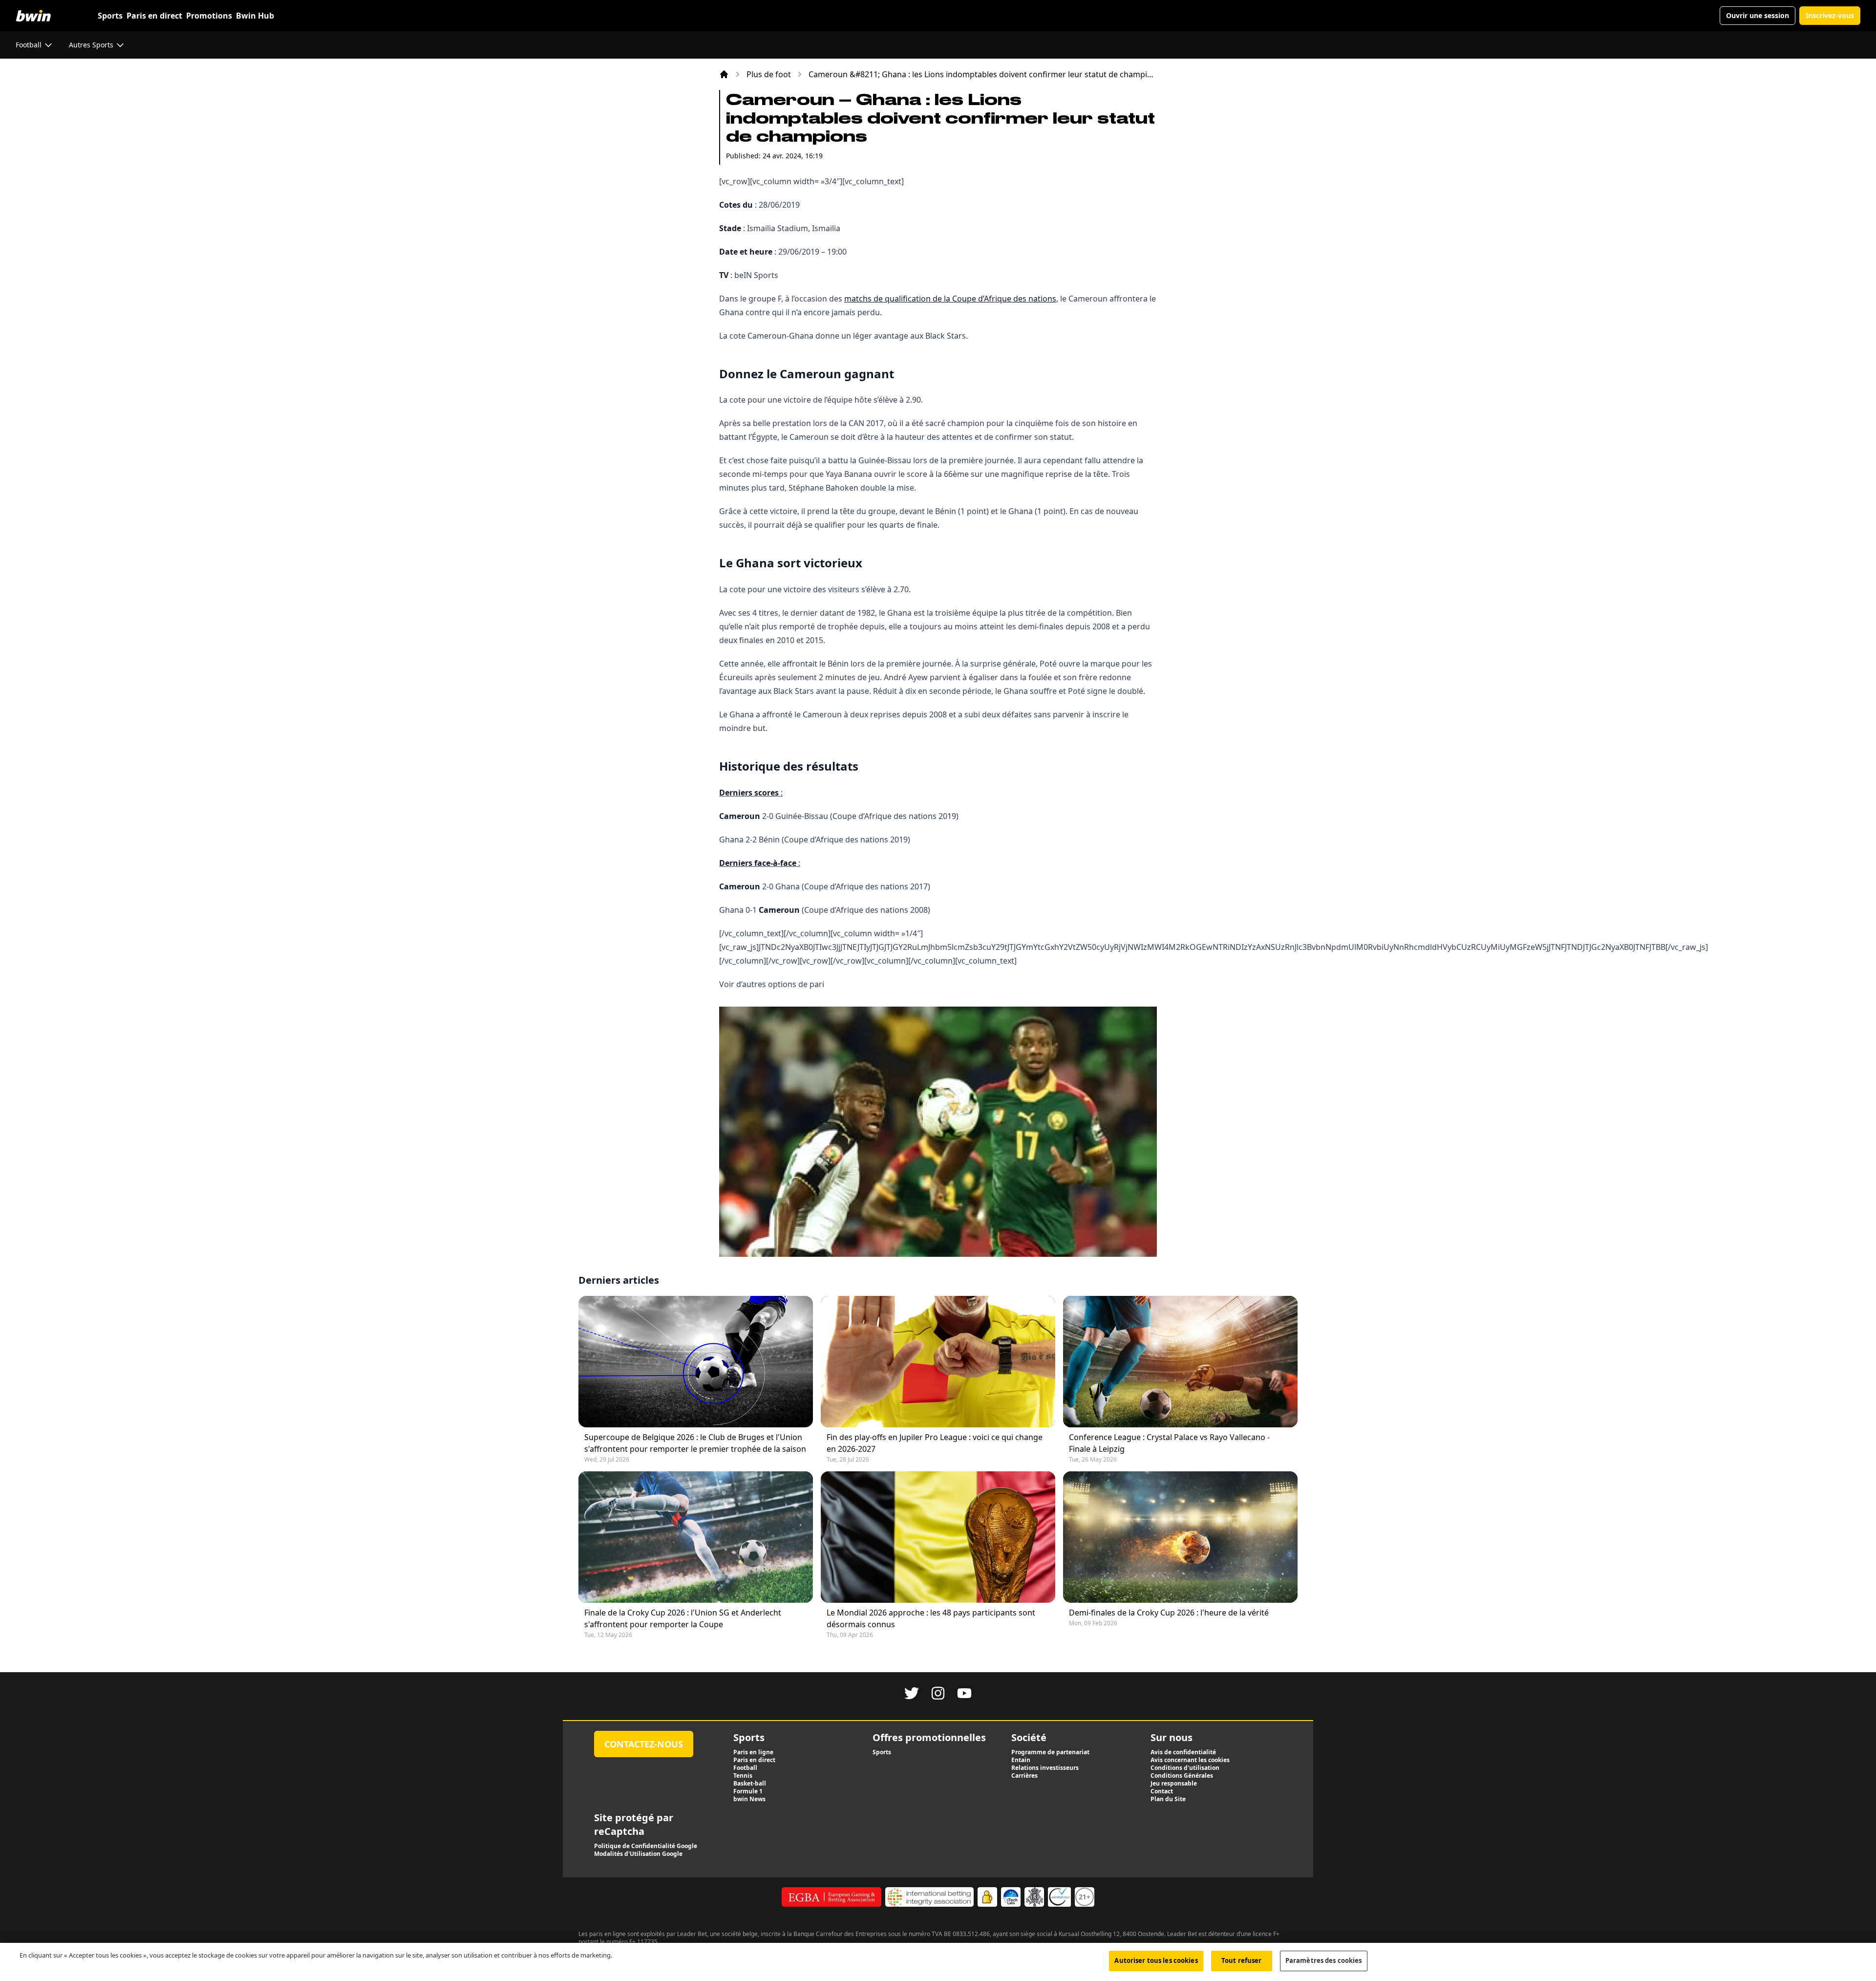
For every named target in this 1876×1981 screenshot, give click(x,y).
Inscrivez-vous (1830, 15)
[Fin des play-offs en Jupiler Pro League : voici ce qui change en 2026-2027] (938, 1362)
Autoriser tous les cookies (1156, 1960)
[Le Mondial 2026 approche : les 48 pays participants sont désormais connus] (938, 1537)
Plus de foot (769, 74)
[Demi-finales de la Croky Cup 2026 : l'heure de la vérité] (1180, 1537)
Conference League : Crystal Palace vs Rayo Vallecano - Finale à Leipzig (1169, 1443)
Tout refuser (1242, 1960)
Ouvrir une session (1758, 15)
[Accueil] (724, 74)
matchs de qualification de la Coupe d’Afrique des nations (950, 299)
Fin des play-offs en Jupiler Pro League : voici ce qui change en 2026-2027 (935, 1443)
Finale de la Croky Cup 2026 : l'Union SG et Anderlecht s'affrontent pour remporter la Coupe (683, 1618)
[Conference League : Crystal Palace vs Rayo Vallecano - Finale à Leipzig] (1180, 1362)
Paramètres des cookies (1324, 1960)
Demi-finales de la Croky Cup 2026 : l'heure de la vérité (1169, 1613)
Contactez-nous (644, 1744)
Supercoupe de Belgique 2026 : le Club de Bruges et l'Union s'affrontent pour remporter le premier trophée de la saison (695, 1443)
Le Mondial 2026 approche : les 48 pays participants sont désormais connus (931, 1618)
